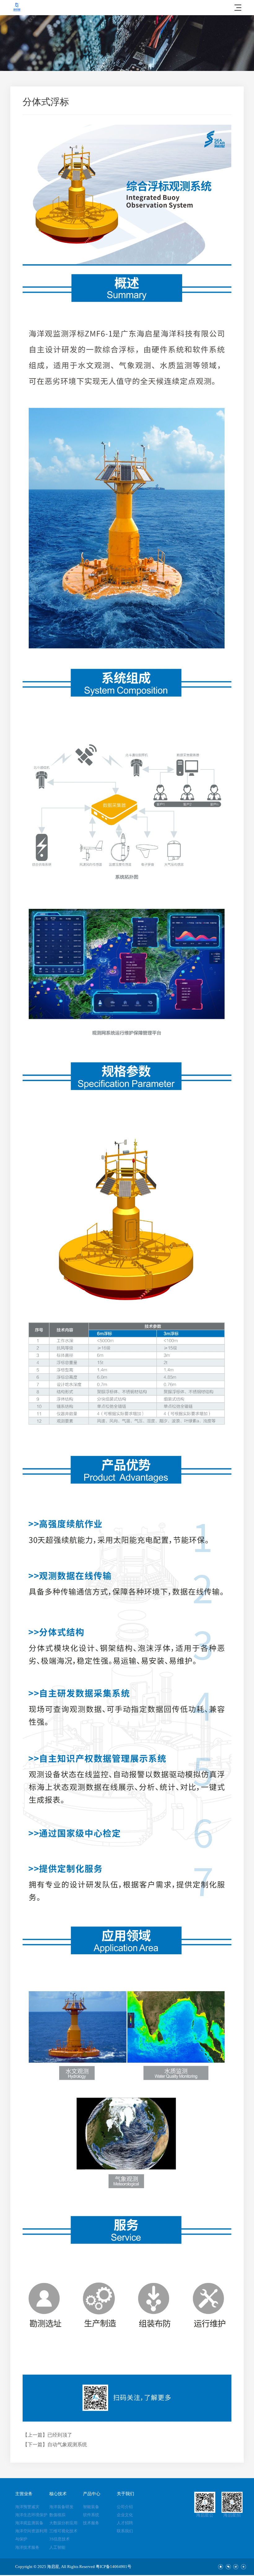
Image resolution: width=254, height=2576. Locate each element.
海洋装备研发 (61, 2507)
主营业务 (24, 2494)
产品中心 (92, 2494)
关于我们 (125, 2494)
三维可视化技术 (63, 2531)
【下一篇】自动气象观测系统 (55, 2445)
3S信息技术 (59, 2539)
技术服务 (91, 2523)
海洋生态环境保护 (31, 2515)
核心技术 (58, 2494)
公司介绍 (125, 2507)
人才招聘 (125, 2523)
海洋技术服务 (27, 2547)
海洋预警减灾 (27, 2507)
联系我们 (125, 2531)
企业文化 (125, 2515)
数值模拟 (57, 2515)
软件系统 (91, 2515)
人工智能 (57, 2547)
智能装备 (91, 2507)
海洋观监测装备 (29, 2523)
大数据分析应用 (63, 2523)
